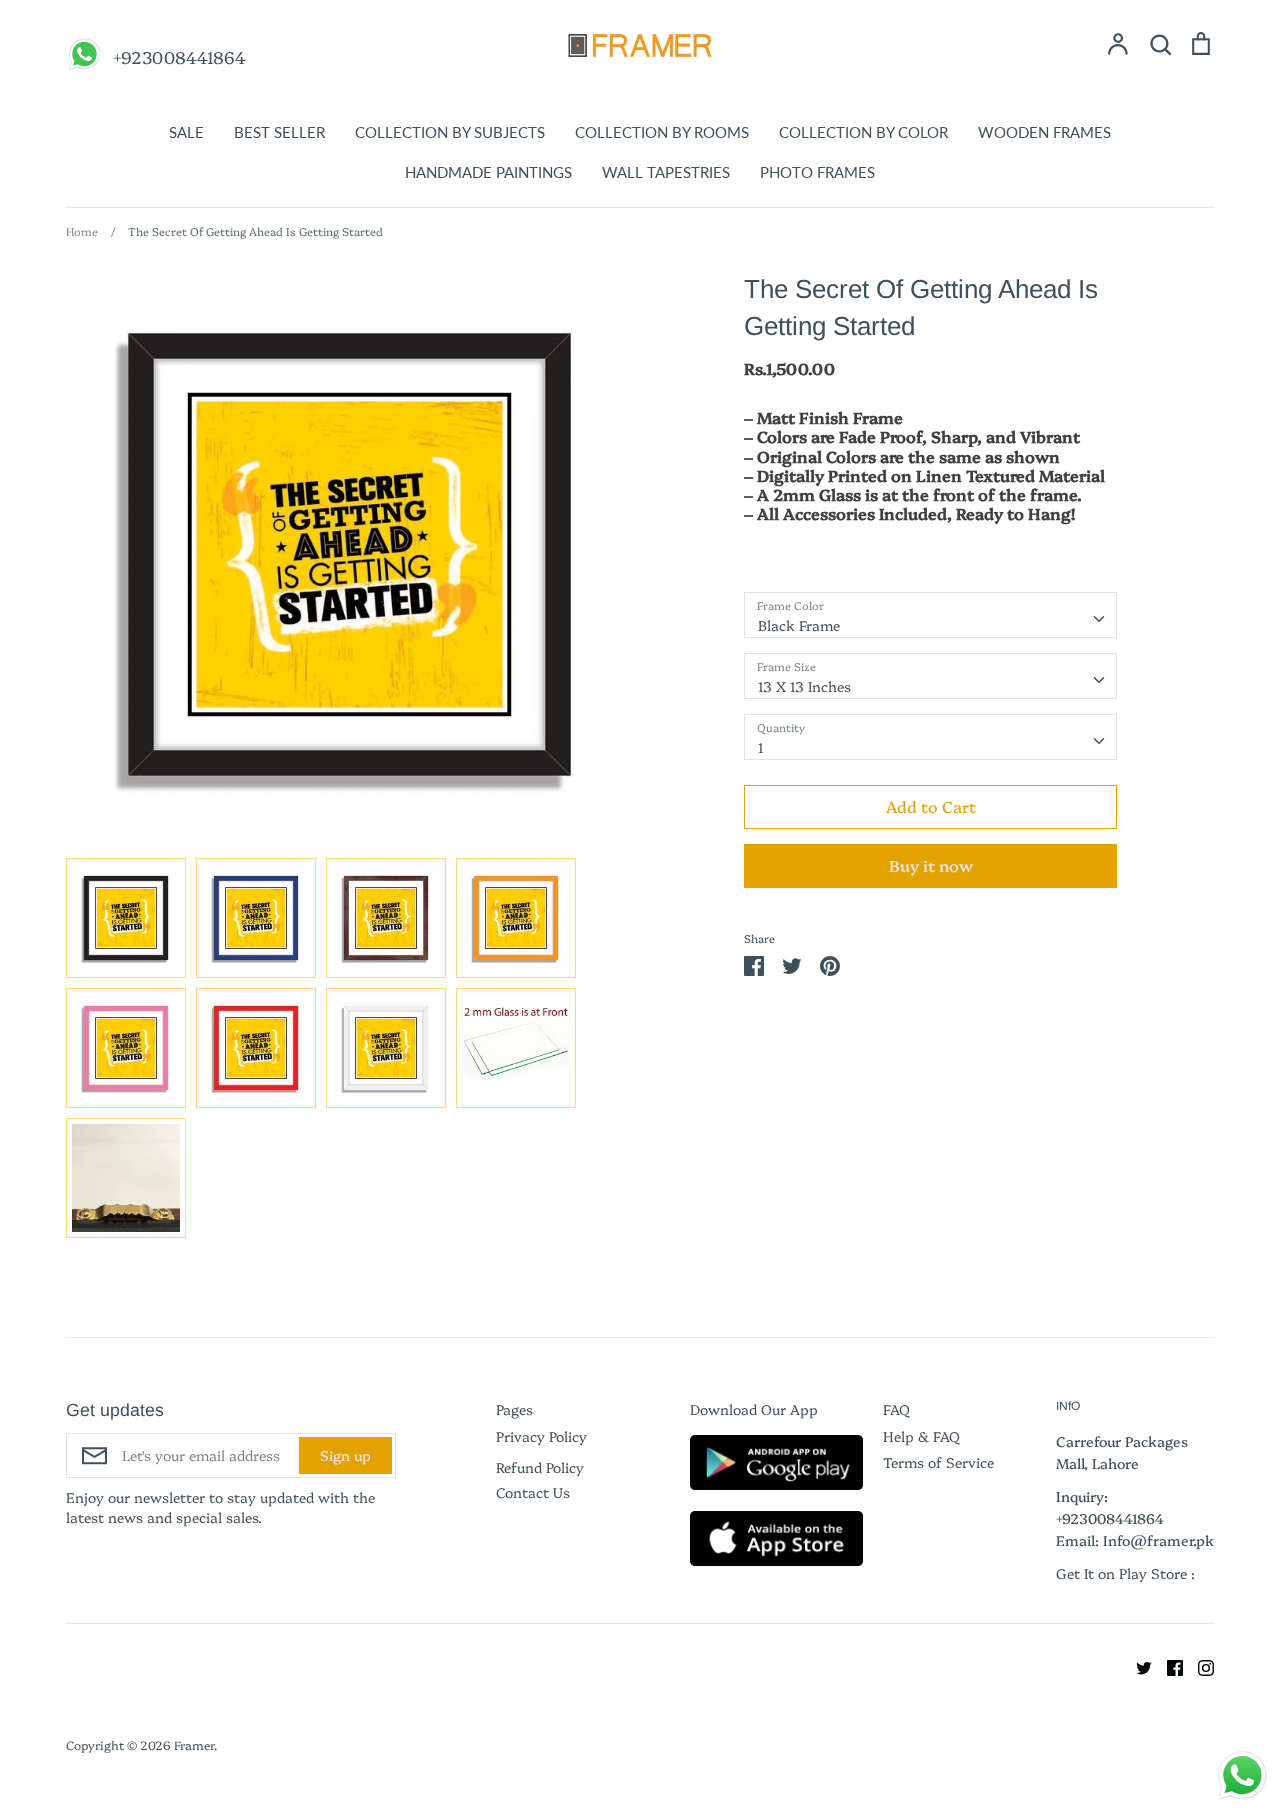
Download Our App (754, 1409)
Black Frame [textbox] (799, 625)
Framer (194, 1744)
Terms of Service (938, 1462)
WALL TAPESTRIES (666, 172)
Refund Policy (540, 1467)
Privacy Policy (541, 1436)
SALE (186, 132)
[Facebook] (1167, 1665)
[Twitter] (1136, 1665)
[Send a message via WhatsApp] (1242, 1775)
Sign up (345, 1455)
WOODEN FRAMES (1044, 132)
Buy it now (931, 865)
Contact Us (533, 1492)
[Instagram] (1198, 1665)
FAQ (896, 1409)
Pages (514, 1409)
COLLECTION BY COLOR (863, 132)
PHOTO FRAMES (817, 172)
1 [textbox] (761, 747)
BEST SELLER (279, 132)
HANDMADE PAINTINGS (488, 172)
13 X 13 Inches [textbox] (804, 686)
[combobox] (930, 615)
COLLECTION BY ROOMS (662, 132)
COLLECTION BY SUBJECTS (450, 132)
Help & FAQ (921, 1436)
